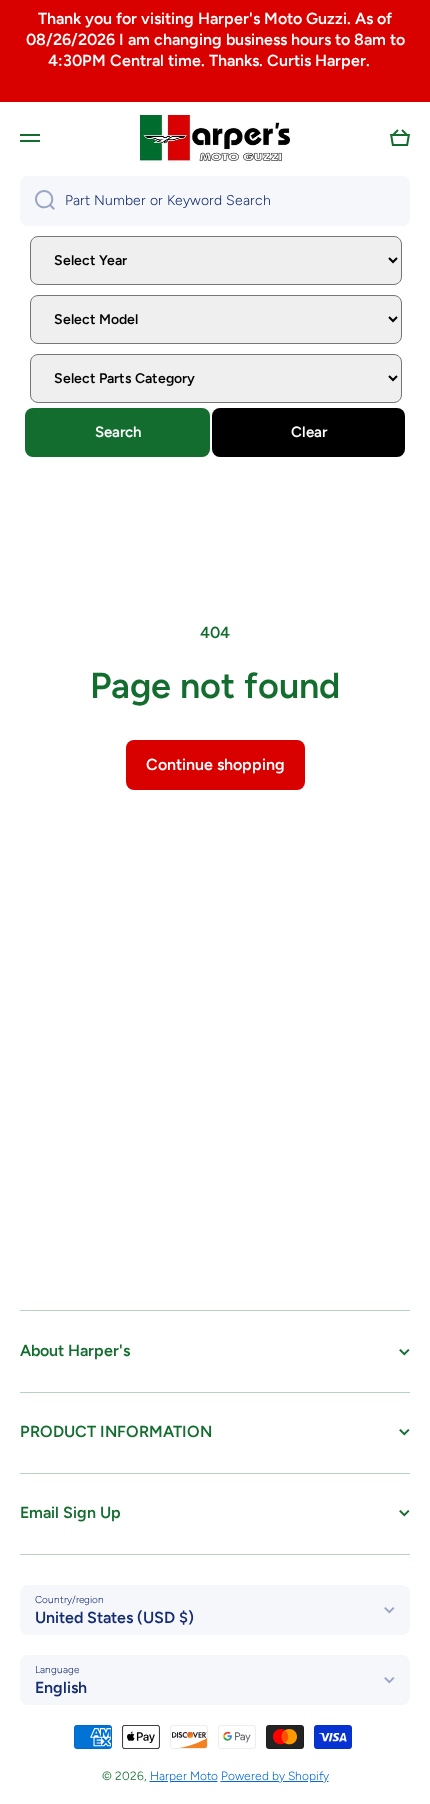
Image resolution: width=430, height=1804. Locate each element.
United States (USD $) (114, 1617)
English (61, 1687)
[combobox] (215, 201)
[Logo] (215, 138)
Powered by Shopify (275, 1776)
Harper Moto (184, 1776)
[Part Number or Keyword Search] (37, 201)
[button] (400, 138)
